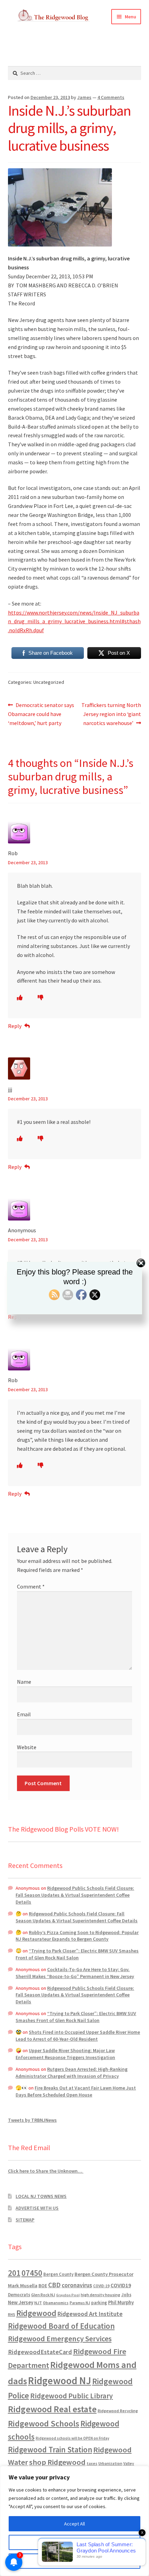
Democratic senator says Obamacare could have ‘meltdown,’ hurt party (41, 714)
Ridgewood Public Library (72, 2396)
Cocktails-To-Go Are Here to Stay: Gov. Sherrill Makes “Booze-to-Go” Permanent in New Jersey (75, 1973)
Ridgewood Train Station (50, 2450)
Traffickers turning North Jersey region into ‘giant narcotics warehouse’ (111, 714)
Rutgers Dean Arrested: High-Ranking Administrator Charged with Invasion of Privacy (72, 2073)
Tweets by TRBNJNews (32, 2120)
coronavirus (77, 2285)
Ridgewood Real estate (52, 2409)
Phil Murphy (121, 2302)
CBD (54, 2285)
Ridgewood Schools (44, 2423)
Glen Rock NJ (43, 2295)
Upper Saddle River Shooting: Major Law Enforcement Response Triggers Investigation (65, 2054)
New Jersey (21, 2302)
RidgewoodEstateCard (40, 2352)
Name (24, 1682)
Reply (15, 1026)
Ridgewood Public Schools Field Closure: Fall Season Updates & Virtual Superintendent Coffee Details (75, 1895)
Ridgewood (36, 2313)
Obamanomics (56, 2303)
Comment (31, 1586)
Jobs (126, 2295)
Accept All (74, 2524)
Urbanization (110, 2463)
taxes (92, 2463)
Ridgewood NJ (60, 2381)
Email (24, 1714)
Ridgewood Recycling (118, 2411)
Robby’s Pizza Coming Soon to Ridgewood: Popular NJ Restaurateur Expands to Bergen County (77, 1936)
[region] (74, 2521)
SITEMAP (25, 2220)
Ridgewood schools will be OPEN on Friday (72, 2438)
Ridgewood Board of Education (61, 2326)
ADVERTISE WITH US (37, 2208)
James (84, 97)
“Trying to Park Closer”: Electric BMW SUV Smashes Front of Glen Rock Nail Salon (77, 1954)
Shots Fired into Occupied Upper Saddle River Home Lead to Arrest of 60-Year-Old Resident (78, 2036)
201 (14, 2273)
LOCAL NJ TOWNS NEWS (41, 2196)
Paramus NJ (80, 2303)
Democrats (19, 2295)
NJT (38, 2303)
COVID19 (121, 2285)
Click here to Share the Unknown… (46, 2171)
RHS (12, 2314)
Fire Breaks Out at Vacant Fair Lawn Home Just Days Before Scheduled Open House (76, 2091)
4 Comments (111, 97)
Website (27, 1747)
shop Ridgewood (57, 2462)
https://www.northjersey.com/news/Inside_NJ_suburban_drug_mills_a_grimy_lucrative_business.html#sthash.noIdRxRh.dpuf (74, 621)
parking (99, 2303)
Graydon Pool (68, 2295)
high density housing (100, 2295)
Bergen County (58, 2274)
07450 (32, 2273)
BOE (43, 2286)
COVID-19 (101, 2286)
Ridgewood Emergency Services (60, 2338)
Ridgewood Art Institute (90, 2314)
